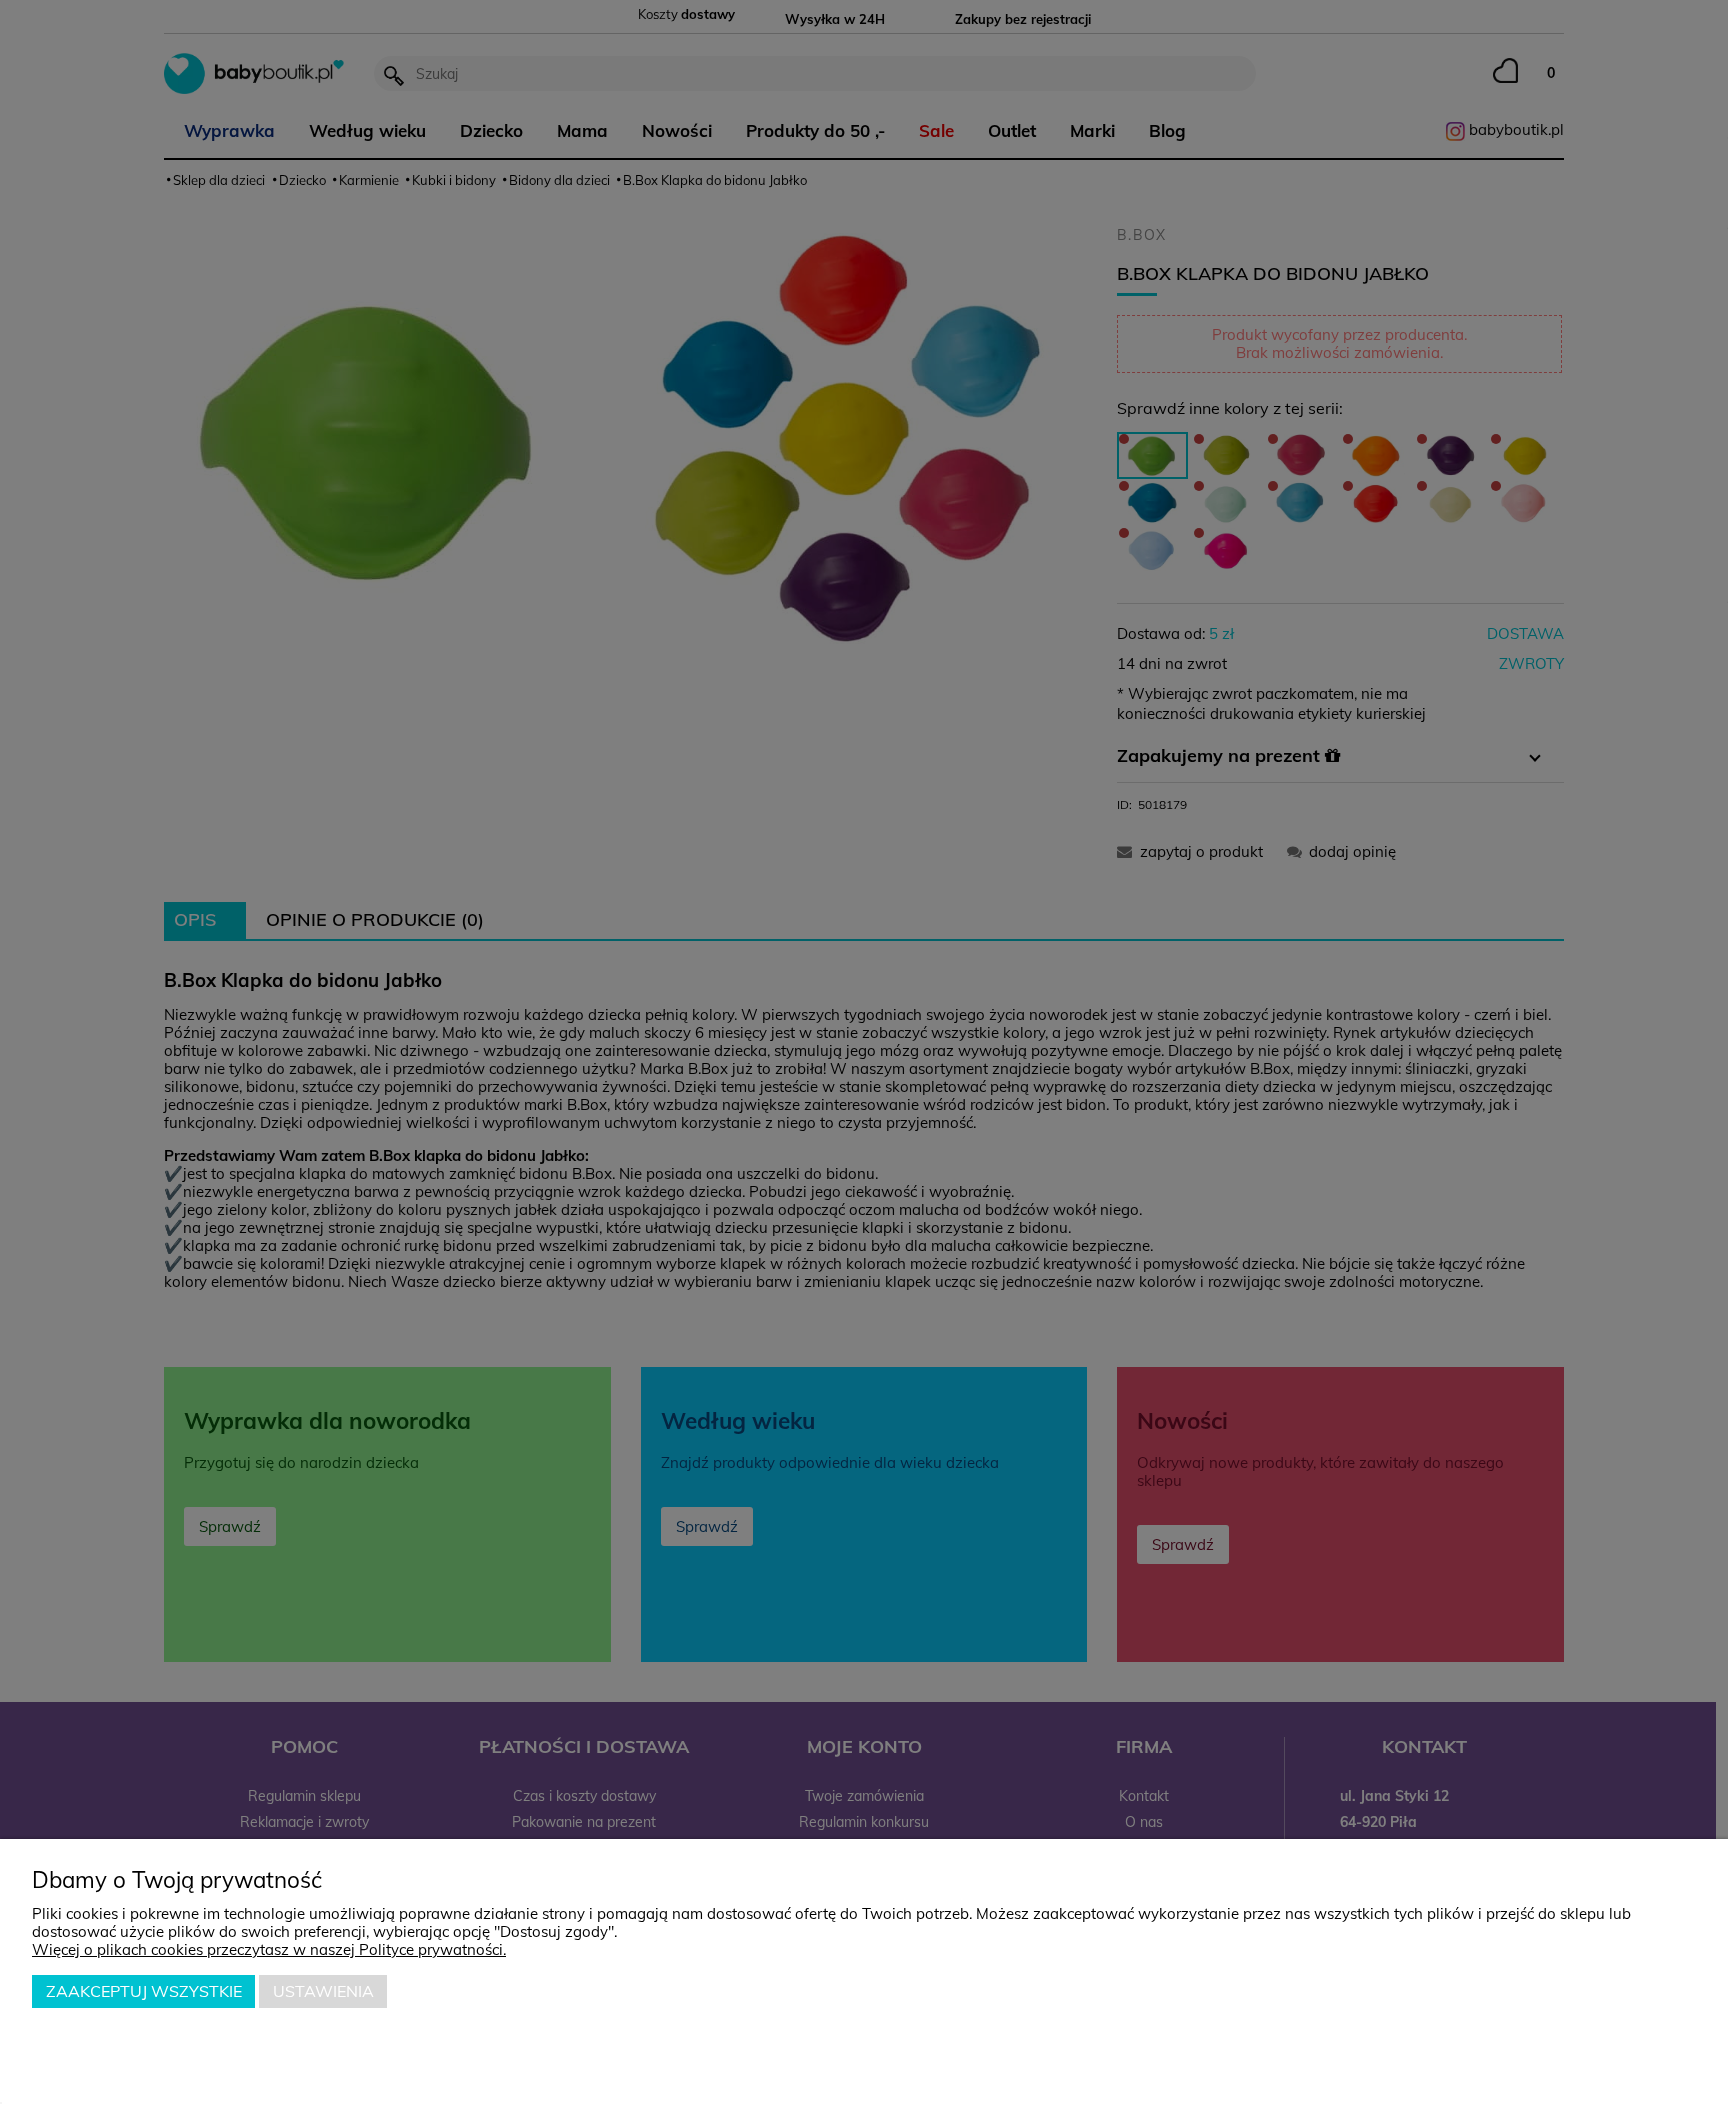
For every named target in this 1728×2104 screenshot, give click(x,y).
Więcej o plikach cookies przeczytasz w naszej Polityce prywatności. (269, 1949)
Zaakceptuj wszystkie (144, 1991)
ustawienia (323, 1991)
